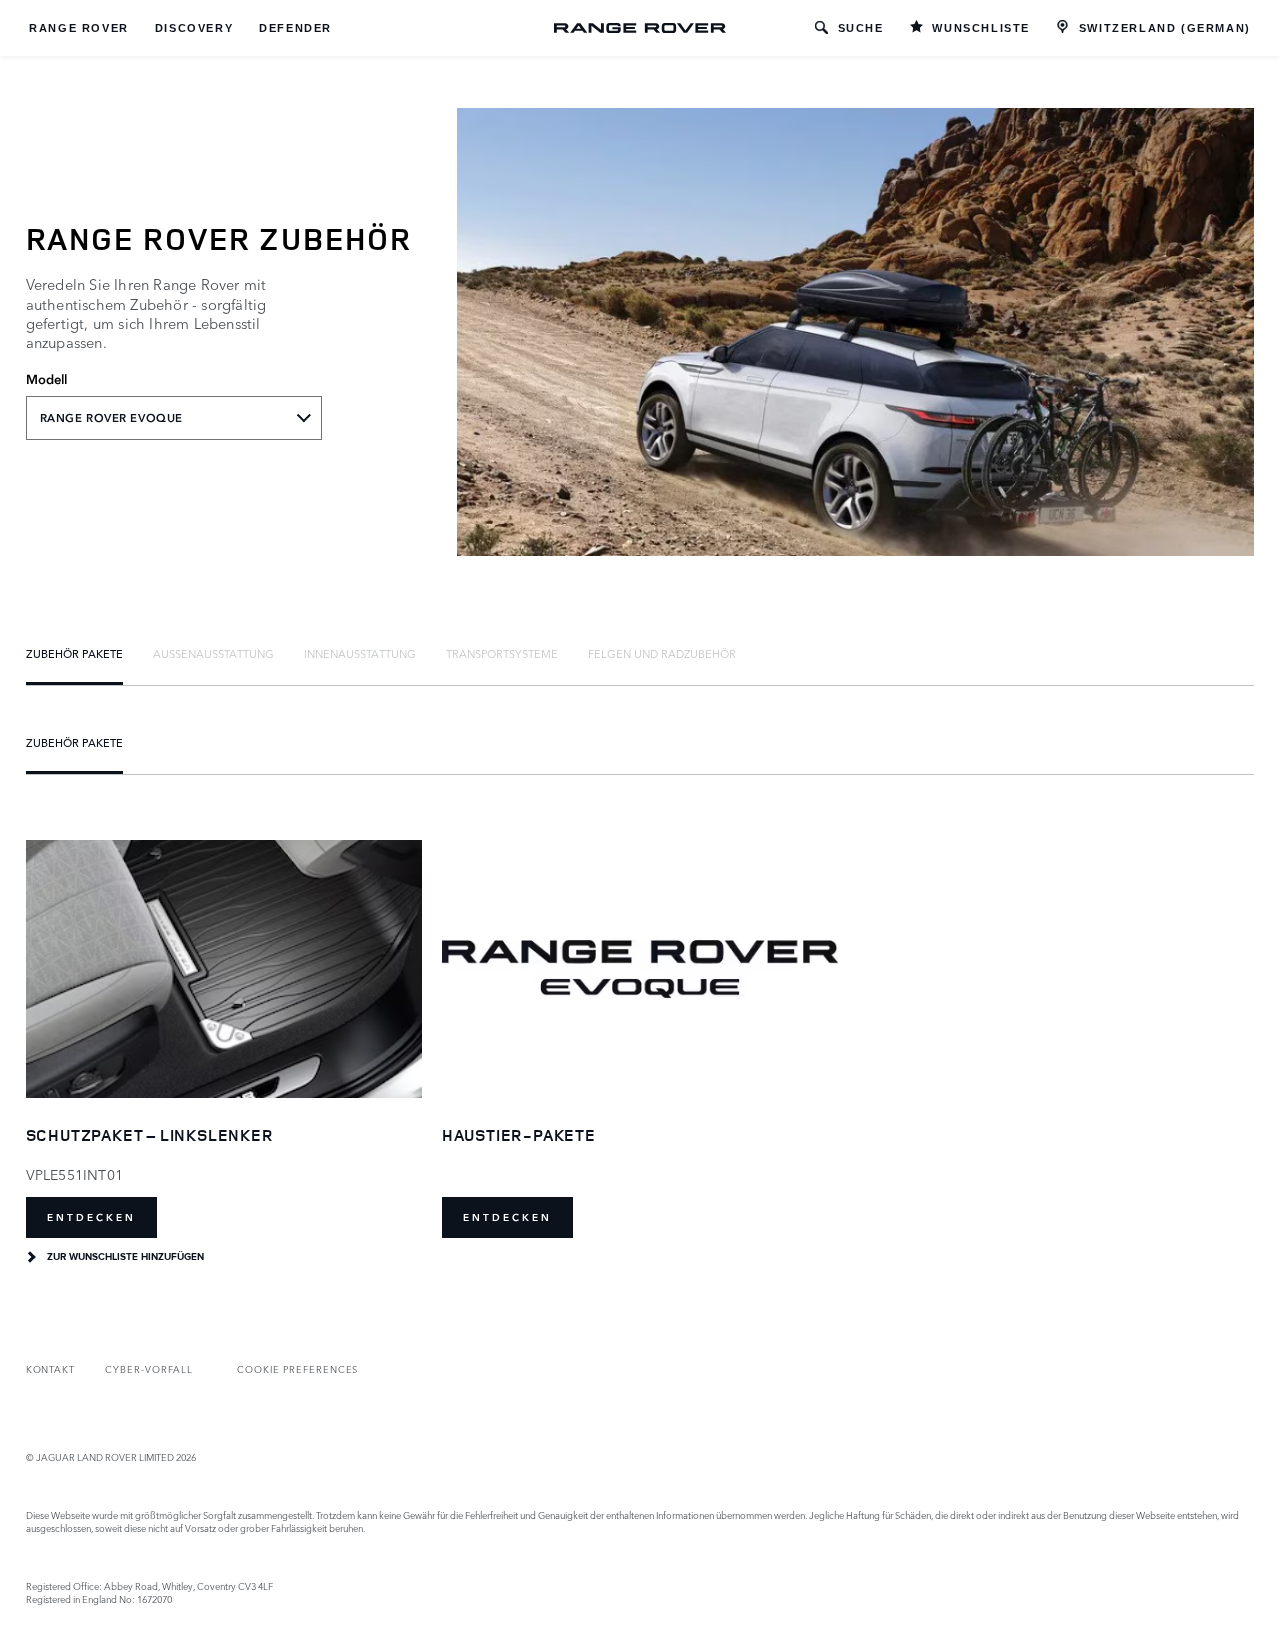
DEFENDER (295, 28)
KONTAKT (51, 1368)
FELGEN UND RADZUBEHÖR (662, 653)
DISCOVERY (194, 28)
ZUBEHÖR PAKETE (74, 653)
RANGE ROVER (79, 28)
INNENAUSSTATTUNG (360, 653)
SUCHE (861, 28)
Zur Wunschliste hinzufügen (125, 1257)
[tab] (74, 653)
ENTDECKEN (91, 1217)
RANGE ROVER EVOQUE (111, 418)
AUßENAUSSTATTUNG (213, 653)
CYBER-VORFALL (148, 1368)
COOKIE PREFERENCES (297, 1368)
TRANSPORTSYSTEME (502, 653)
